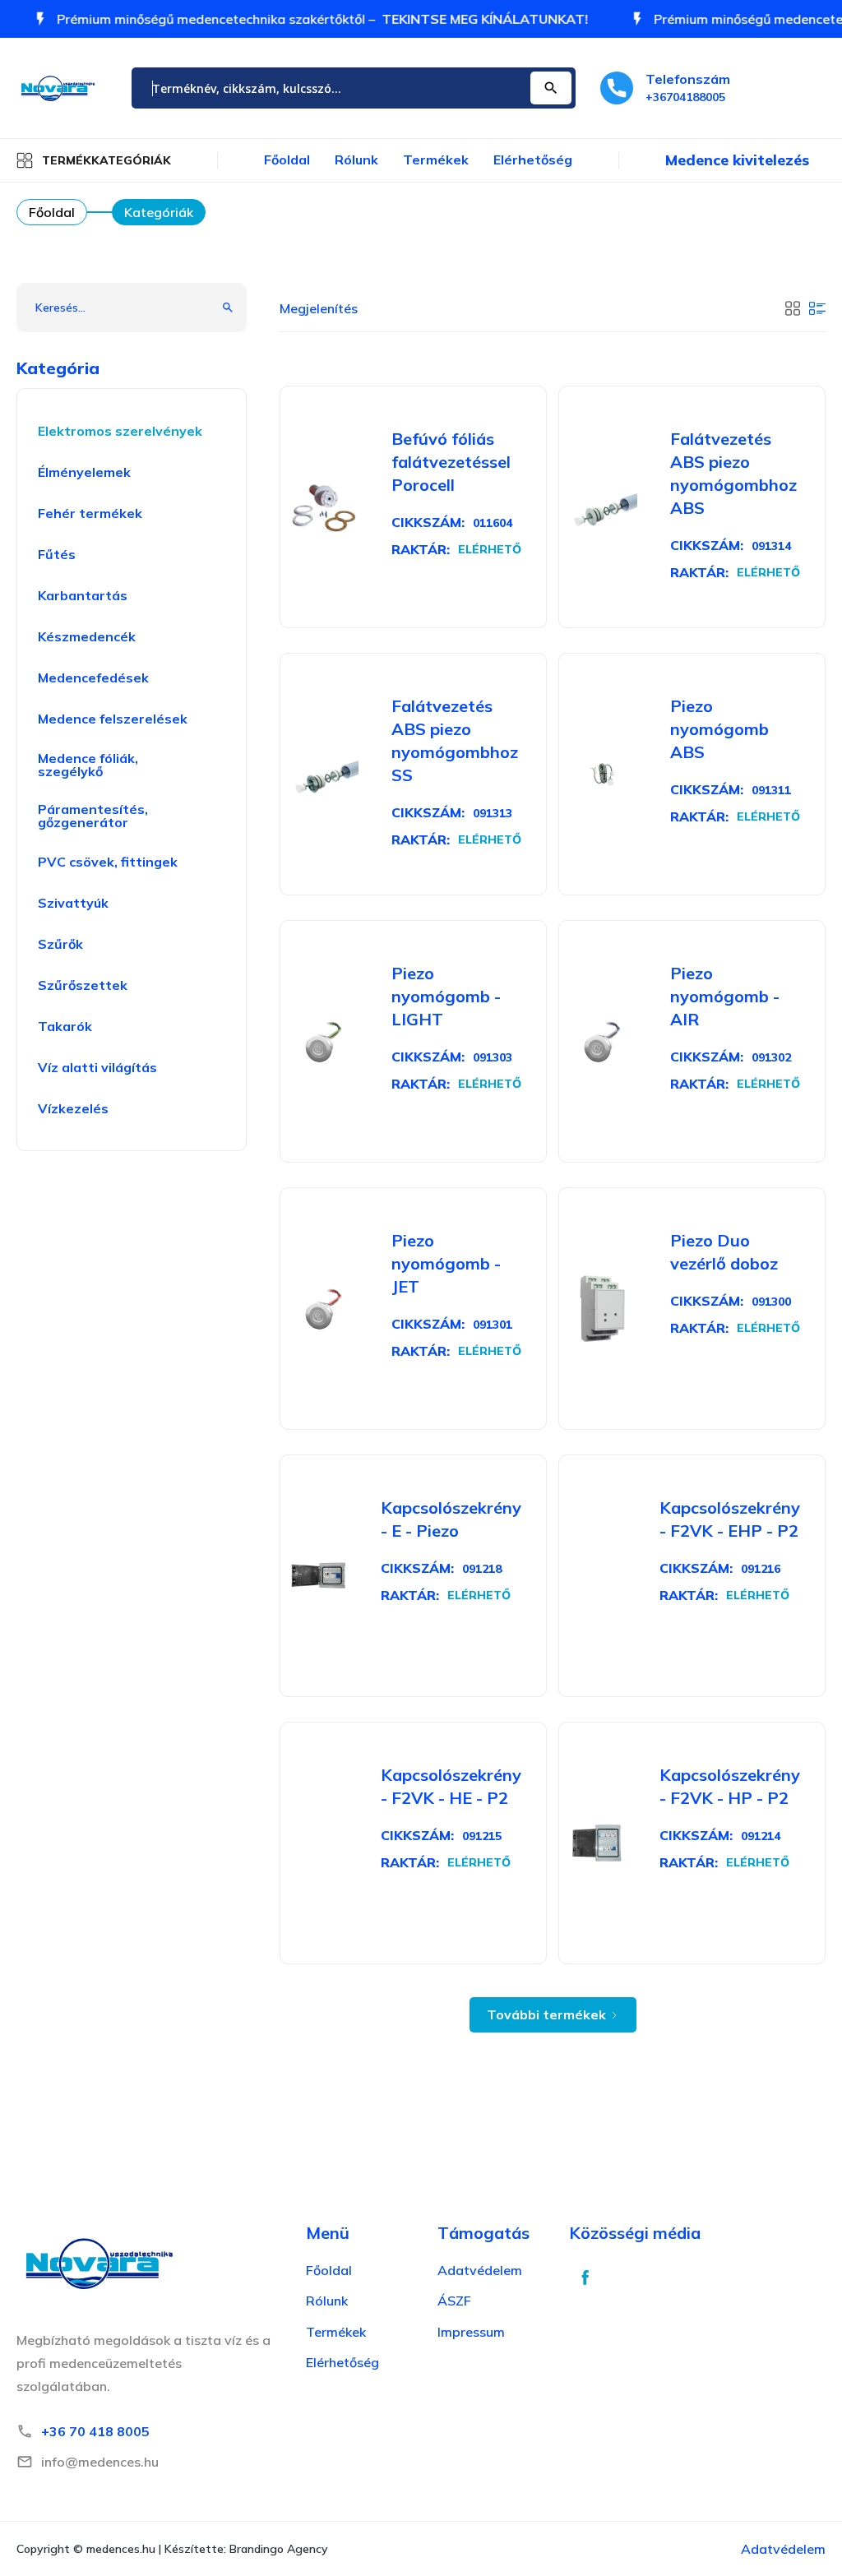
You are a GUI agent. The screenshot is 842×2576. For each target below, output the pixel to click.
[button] (94, 160)
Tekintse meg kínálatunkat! (506, 19)
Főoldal (287, 160)
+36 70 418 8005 (95, 2431)
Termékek (436, 160)
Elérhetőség (533, 160)
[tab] (793, 307)
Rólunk (356, 160)
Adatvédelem (783, 2549)
